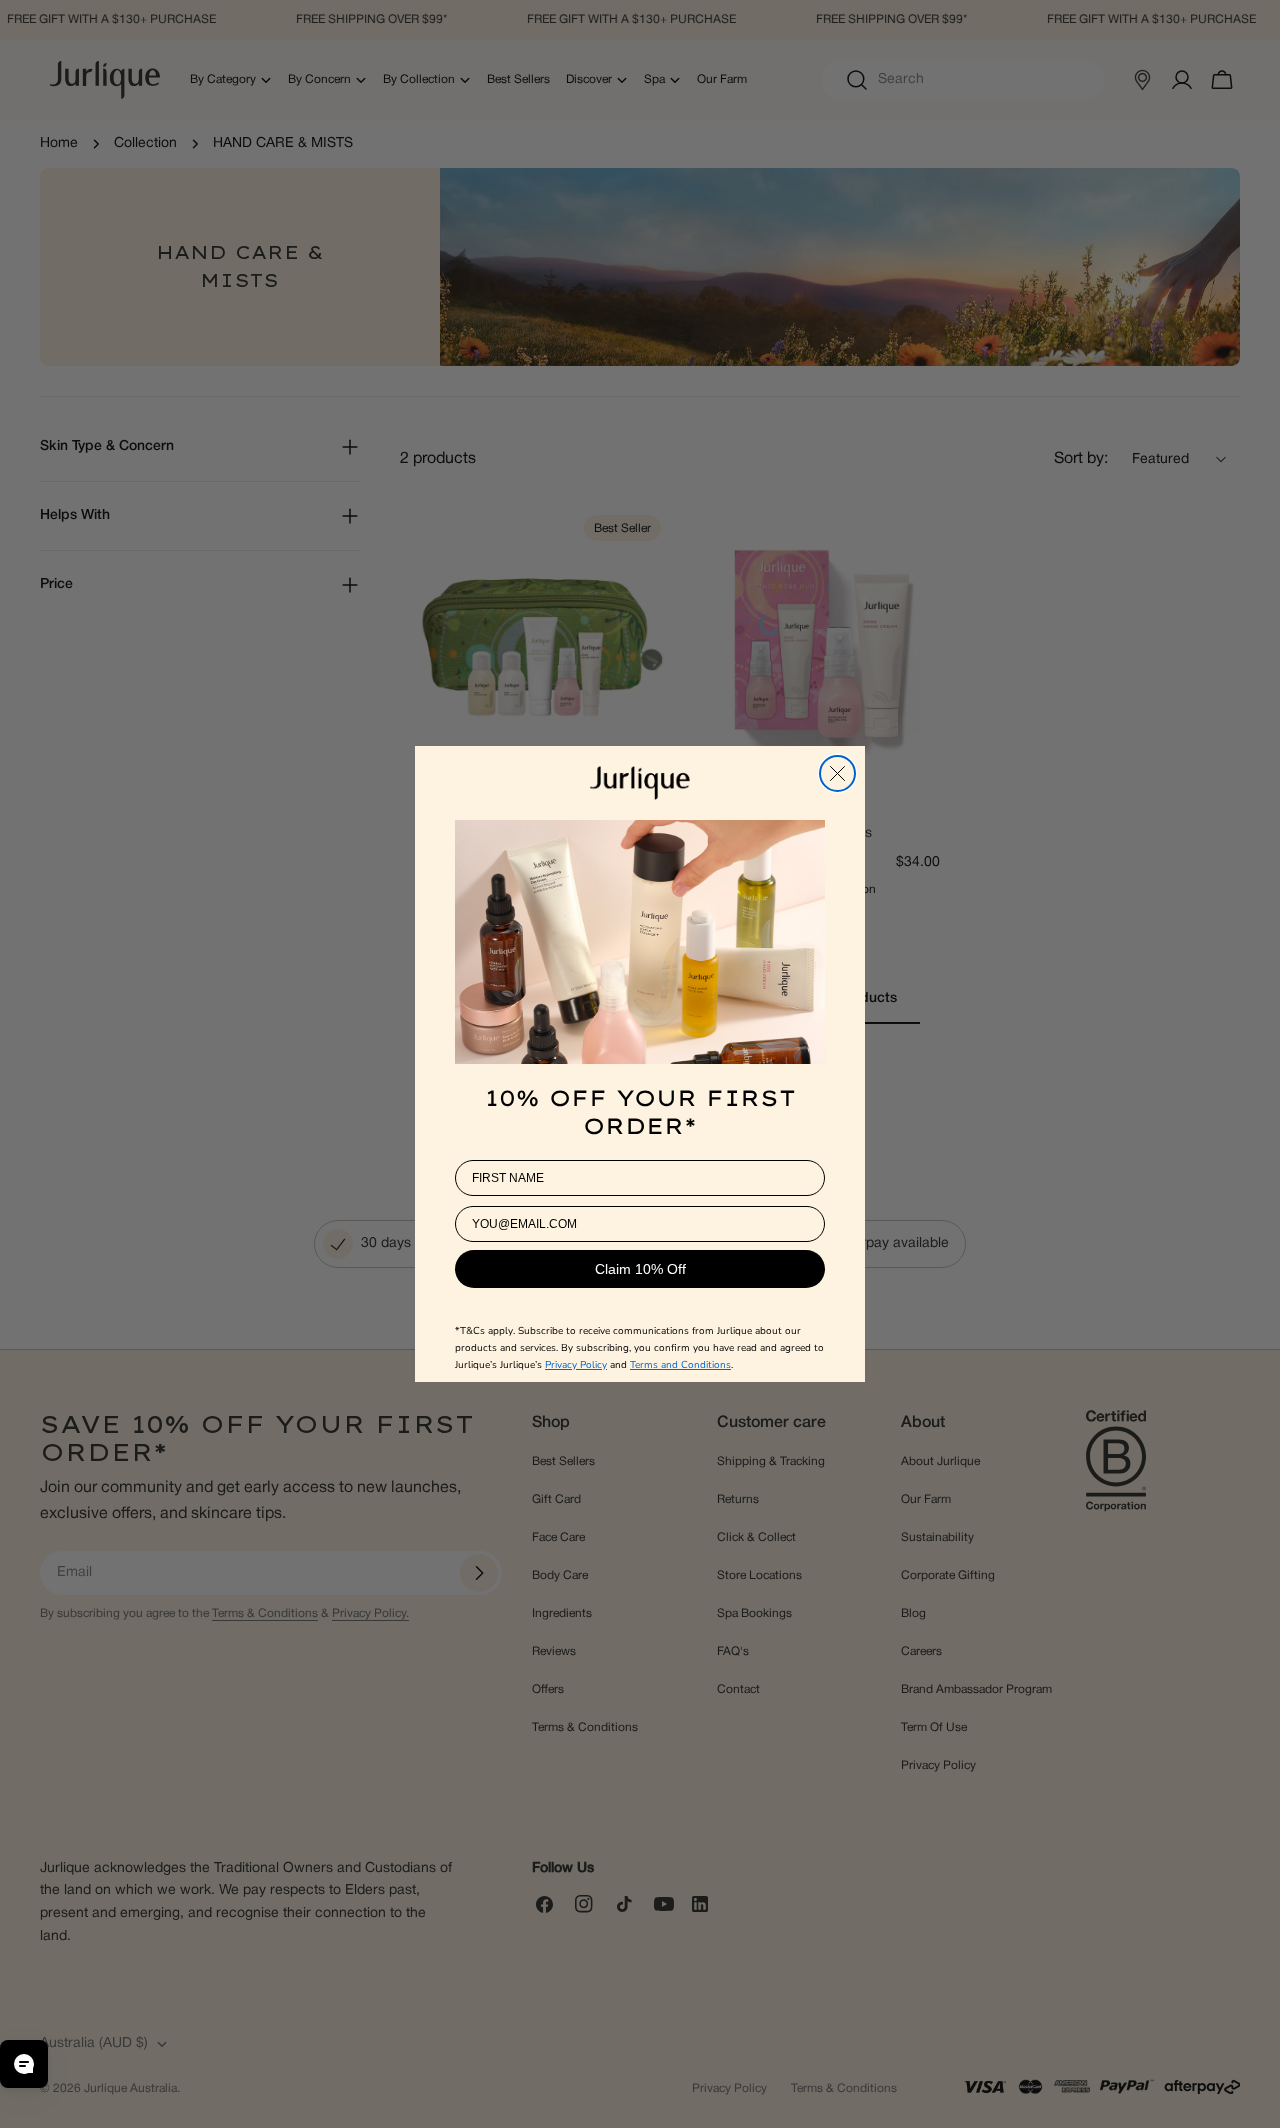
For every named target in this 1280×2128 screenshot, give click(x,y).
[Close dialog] (837, 773)
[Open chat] (24, 2064)
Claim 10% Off (640, 1269)
